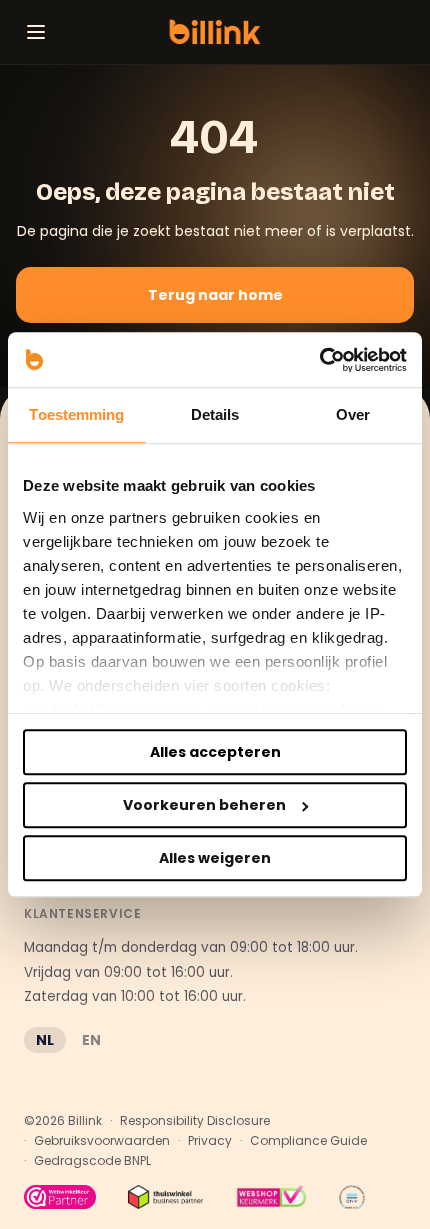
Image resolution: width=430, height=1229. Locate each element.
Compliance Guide (308, 1141)
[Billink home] (214, 32)
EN (91, 1040)
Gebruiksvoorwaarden (102, 1141)
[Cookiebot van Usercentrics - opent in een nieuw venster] (319, 360)
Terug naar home (215, 295)
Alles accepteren (215, 752)
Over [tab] (353, 414)
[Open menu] (36, 32)
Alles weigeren (215, 858)
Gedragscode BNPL (92, 1161)
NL (45, 1040)
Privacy (210, 1141)
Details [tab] (215, 414)
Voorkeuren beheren (204, 805)
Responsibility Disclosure (195, 1121)
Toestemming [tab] (76, 414)
